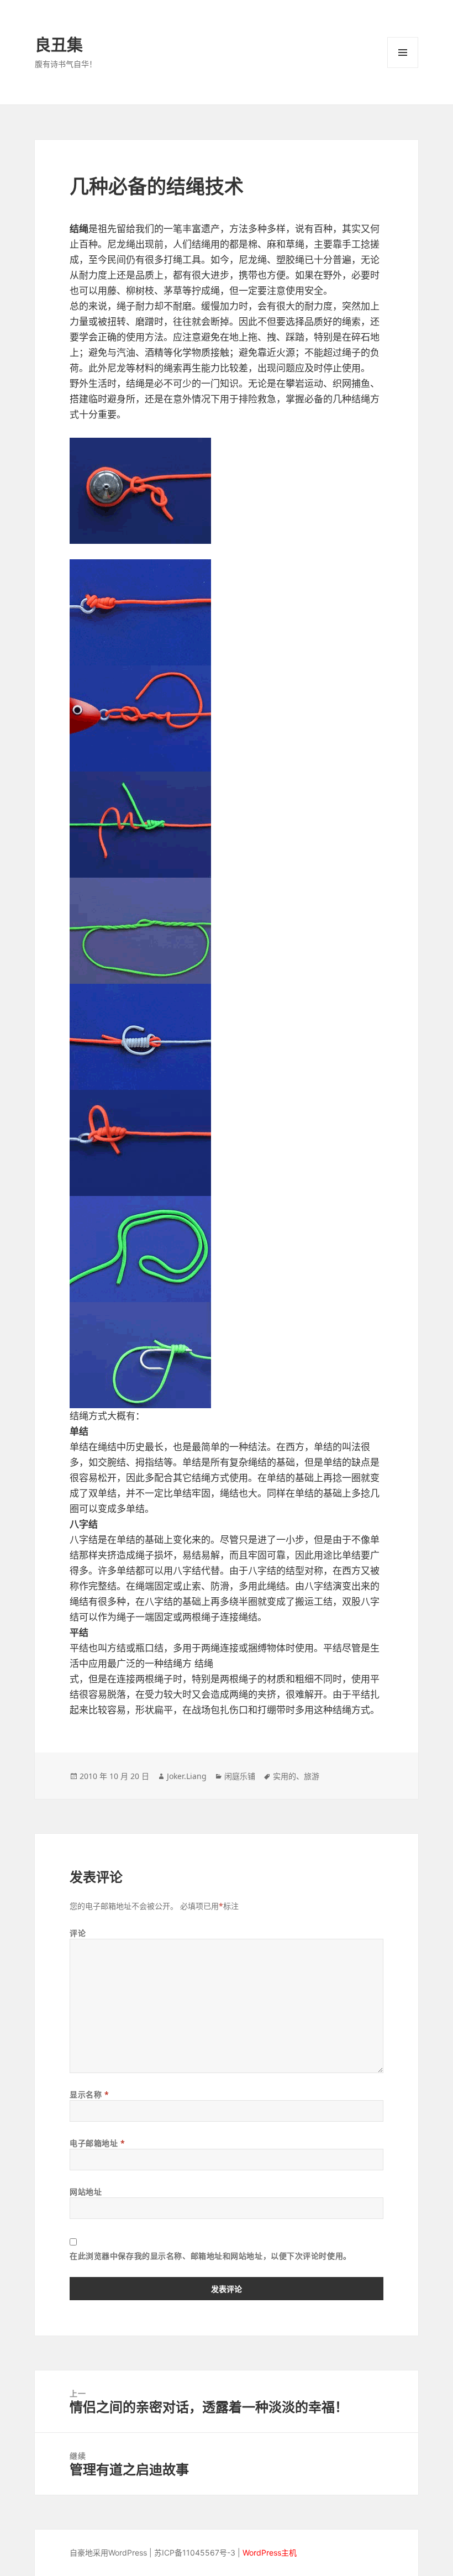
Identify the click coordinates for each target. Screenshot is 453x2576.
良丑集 (59, 44)
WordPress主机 (270, 2553)
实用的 (285, 1776)
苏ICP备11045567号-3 (195, 2553)
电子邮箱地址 (97, 2143)
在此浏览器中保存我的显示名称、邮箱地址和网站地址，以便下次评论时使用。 (210, 2256)
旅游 (312, 1776)
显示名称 (89, 2094)
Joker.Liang (187, 1776)
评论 (78, 1933)
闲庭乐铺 (240, 1776)
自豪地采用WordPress (108, 2553)
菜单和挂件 (403, 53)
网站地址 (86, 2192)
